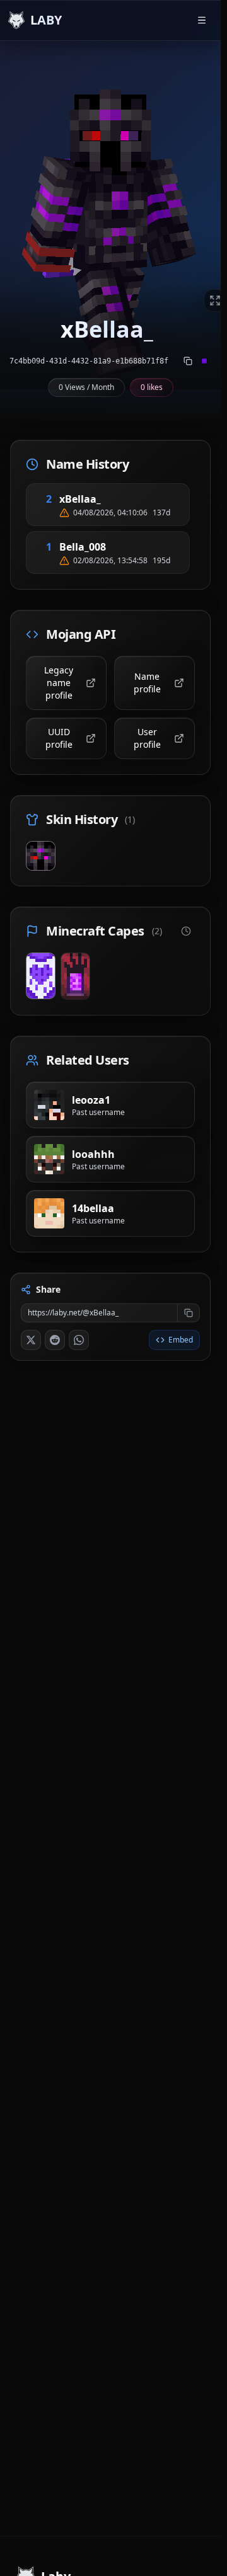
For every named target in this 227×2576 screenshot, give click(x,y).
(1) (130, 819)
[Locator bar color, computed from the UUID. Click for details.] (204, 361)
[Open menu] (202, 20)
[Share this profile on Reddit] (55, 1340)
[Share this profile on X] (31, 1340)
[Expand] (215, 301)
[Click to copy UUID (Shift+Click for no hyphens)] (188, 361)
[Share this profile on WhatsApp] (79, 1340)
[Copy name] (116, 499)
